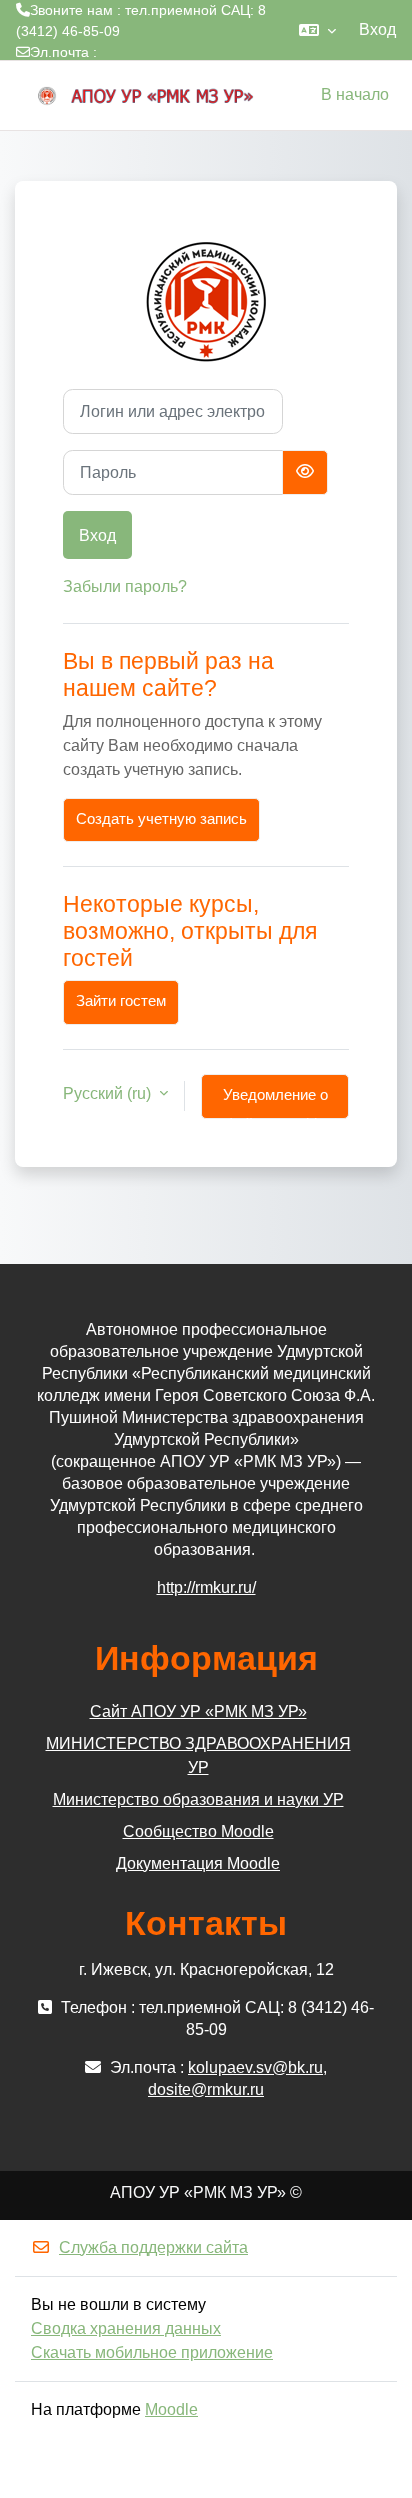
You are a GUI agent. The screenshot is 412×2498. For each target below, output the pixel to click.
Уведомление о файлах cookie (275, 1103)
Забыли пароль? (125, 586)
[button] (317, 30)
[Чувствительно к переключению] (305, 472)
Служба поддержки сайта (153, 2247)
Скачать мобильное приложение (152, 2352)
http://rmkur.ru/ (206, 1587)
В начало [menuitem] (355, 94)
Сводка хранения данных (126, 2328)
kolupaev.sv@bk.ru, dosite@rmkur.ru (132, 73)
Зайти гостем (121, 1001)
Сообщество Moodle (198, 1831)
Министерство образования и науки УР (198, 1799)
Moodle (171, 2409)
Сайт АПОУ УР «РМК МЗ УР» (198, 1711)
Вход (377, 29)
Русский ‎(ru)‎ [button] (109, 1093)
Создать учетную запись (161, 819)
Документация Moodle (198, 1863)
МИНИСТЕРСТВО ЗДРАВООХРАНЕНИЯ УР (198, 1755)
